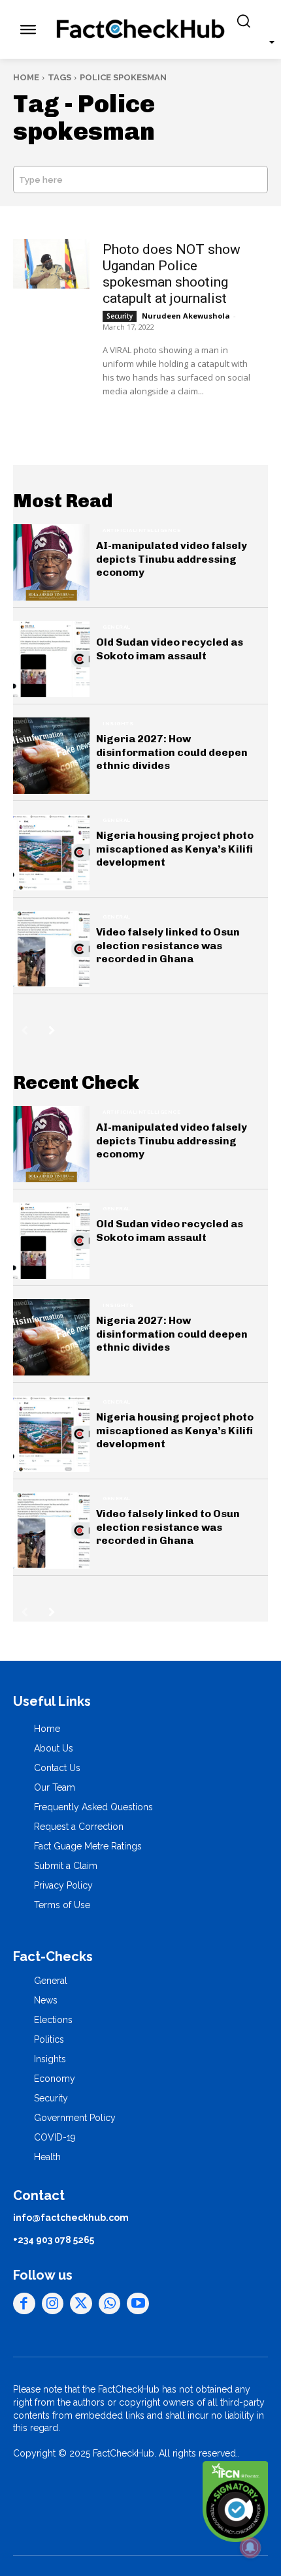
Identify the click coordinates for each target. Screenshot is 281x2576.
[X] (81, 2304)
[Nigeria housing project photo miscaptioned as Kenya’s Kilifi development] (51, 852)
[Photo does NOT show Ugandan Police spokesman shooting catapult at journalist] (51, 264)
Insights (118, 723)
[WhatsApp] (110, 2304)
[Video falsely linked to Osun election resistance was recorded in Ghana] (51, 949)
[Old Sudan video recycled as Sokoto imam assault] (51, 659)
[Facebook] (24, 2304)
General (117, 627)
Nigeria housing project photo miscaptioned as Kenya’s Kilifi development (175, 849)
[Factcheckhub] (141, 29)
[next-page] (52, 1030)
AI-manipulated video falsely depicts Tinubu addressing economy (172, 559)
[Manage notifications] (250, 2547)
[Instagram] (53, 2304)
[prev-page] (25, 1030)
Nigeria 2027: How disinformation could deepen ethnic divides (172, 752)
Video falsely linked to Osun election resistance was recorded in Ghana (168, 946)
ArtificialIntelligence (141, 530)
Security (120, 316)
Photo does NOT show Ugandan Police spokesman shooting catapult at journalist (172, 274)
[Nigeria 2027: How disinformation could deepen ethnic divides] (51, 756)
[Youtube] (138, 2304)
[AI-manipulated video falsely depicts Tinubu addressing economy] (51, 562)
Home (26, 77)
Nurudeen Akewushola (186, 316)
